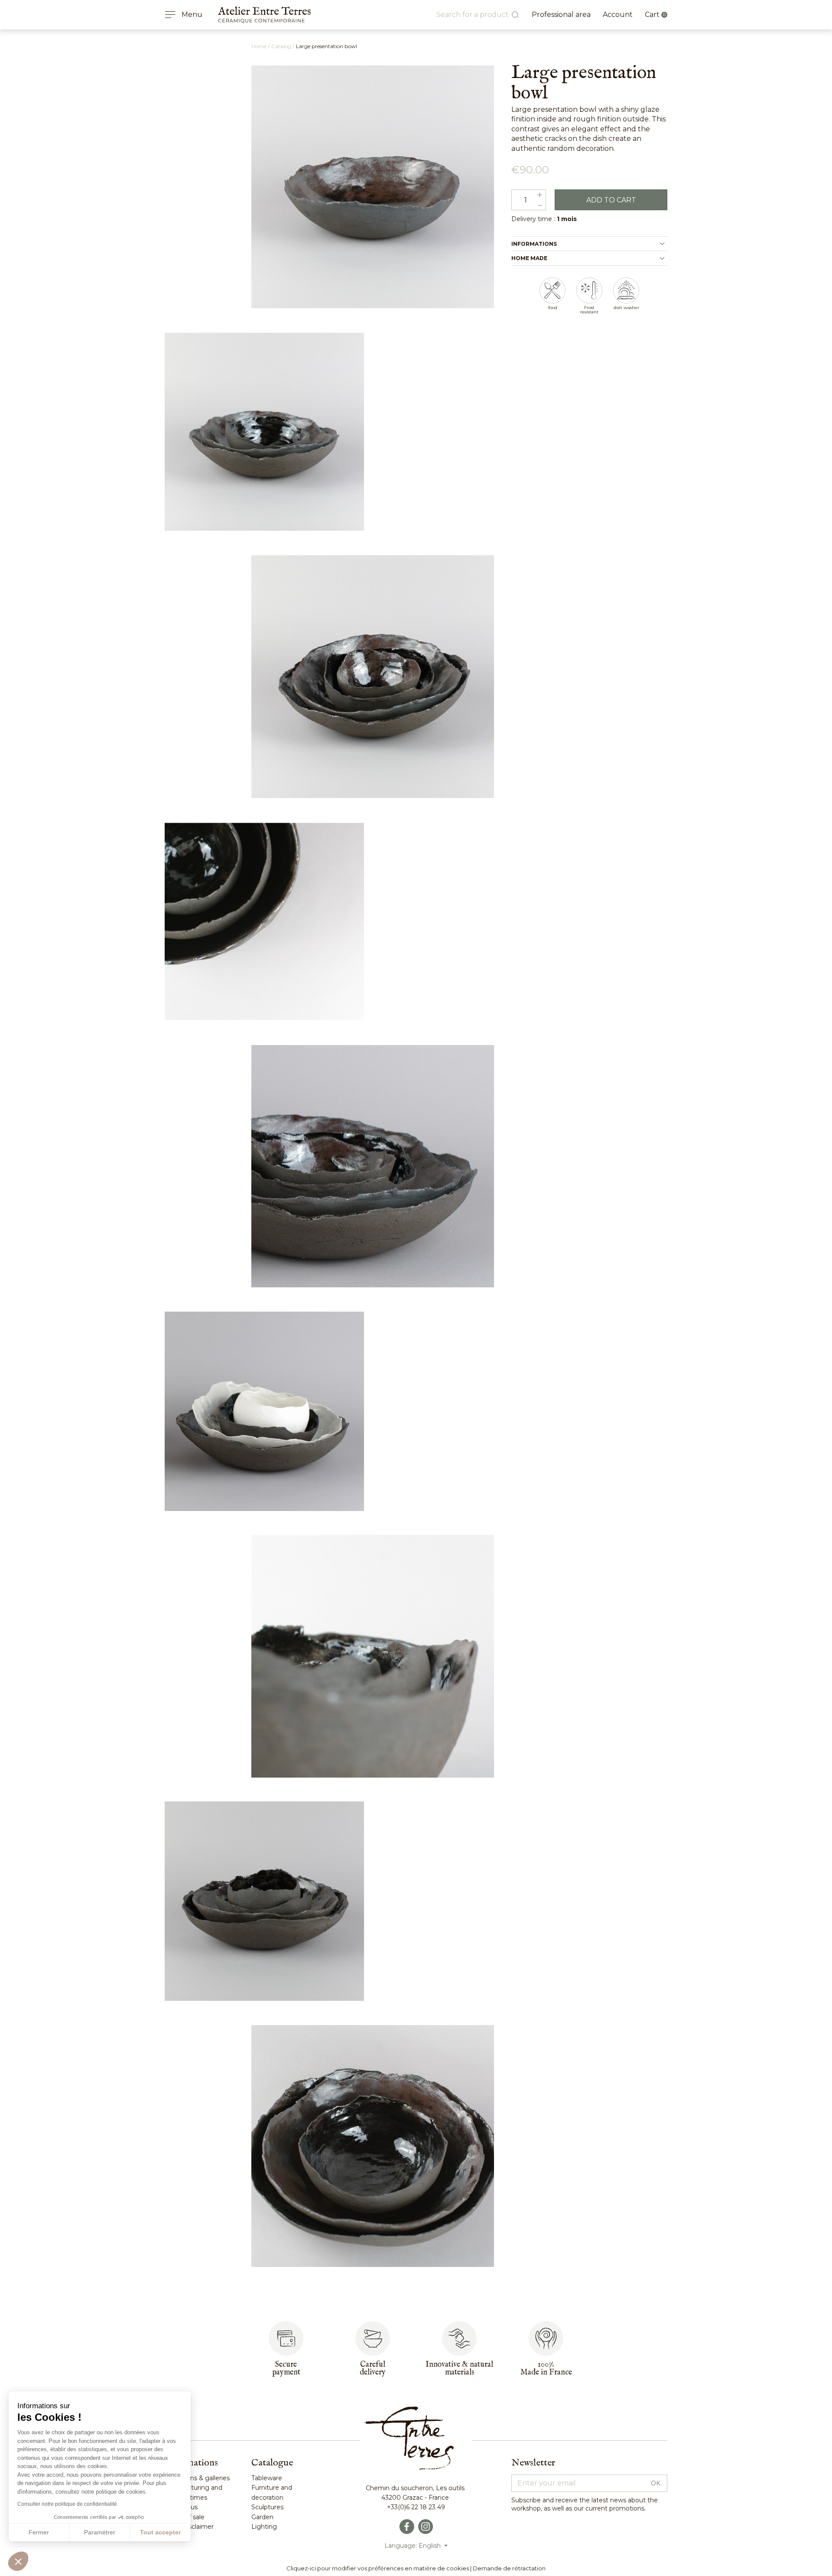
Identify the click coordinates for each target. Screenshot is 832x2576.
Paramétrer (100, 2532)
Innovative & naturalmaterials (459, 2369)
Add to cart (611, 200)
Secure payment (286, 2369)
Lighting (264, 2527)
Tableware (267, 2478)
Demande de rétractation (509, 2568)
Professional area (561, 15)
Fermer (39, 2532)
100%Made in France (546, 2369)
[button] (18, 2561)
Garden (262, 2517)
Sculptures (267, 2507)
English (431, 2546)
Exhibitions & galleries (197, 2478)
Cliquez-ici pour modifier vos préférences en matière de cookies (378, 2568)
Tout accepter (160, 2532)
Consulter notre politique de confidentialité (67, 2504)
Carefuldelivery (373, 2369)
